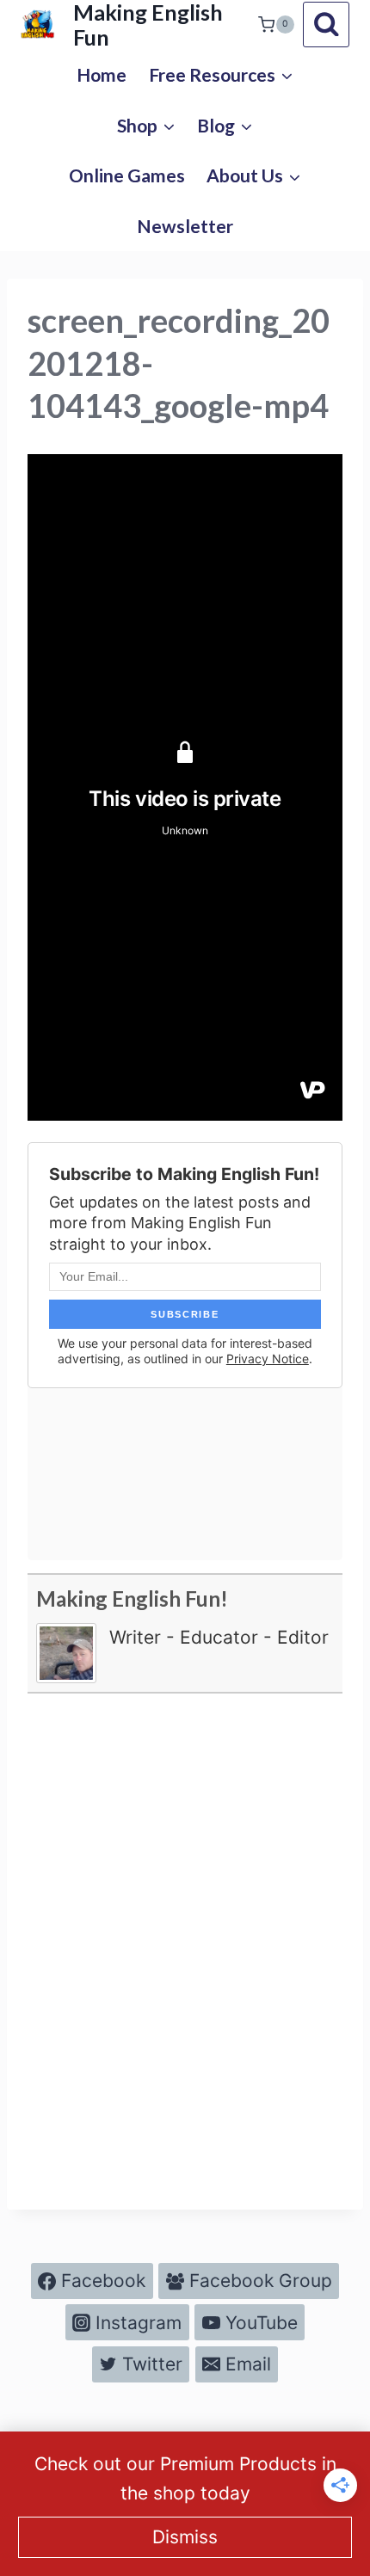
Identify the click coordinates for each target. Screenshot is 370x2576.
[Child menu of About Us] (254, 176)
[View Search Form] (326, 25)
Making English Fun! (132, 1598)
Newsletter (185, 226)
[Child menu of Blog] (225, 125)
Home (102, 74)
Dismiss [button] (185, 2537)
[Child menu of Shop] (146, 125)
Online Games (127, 175)
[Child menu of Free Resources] (221, 74)
